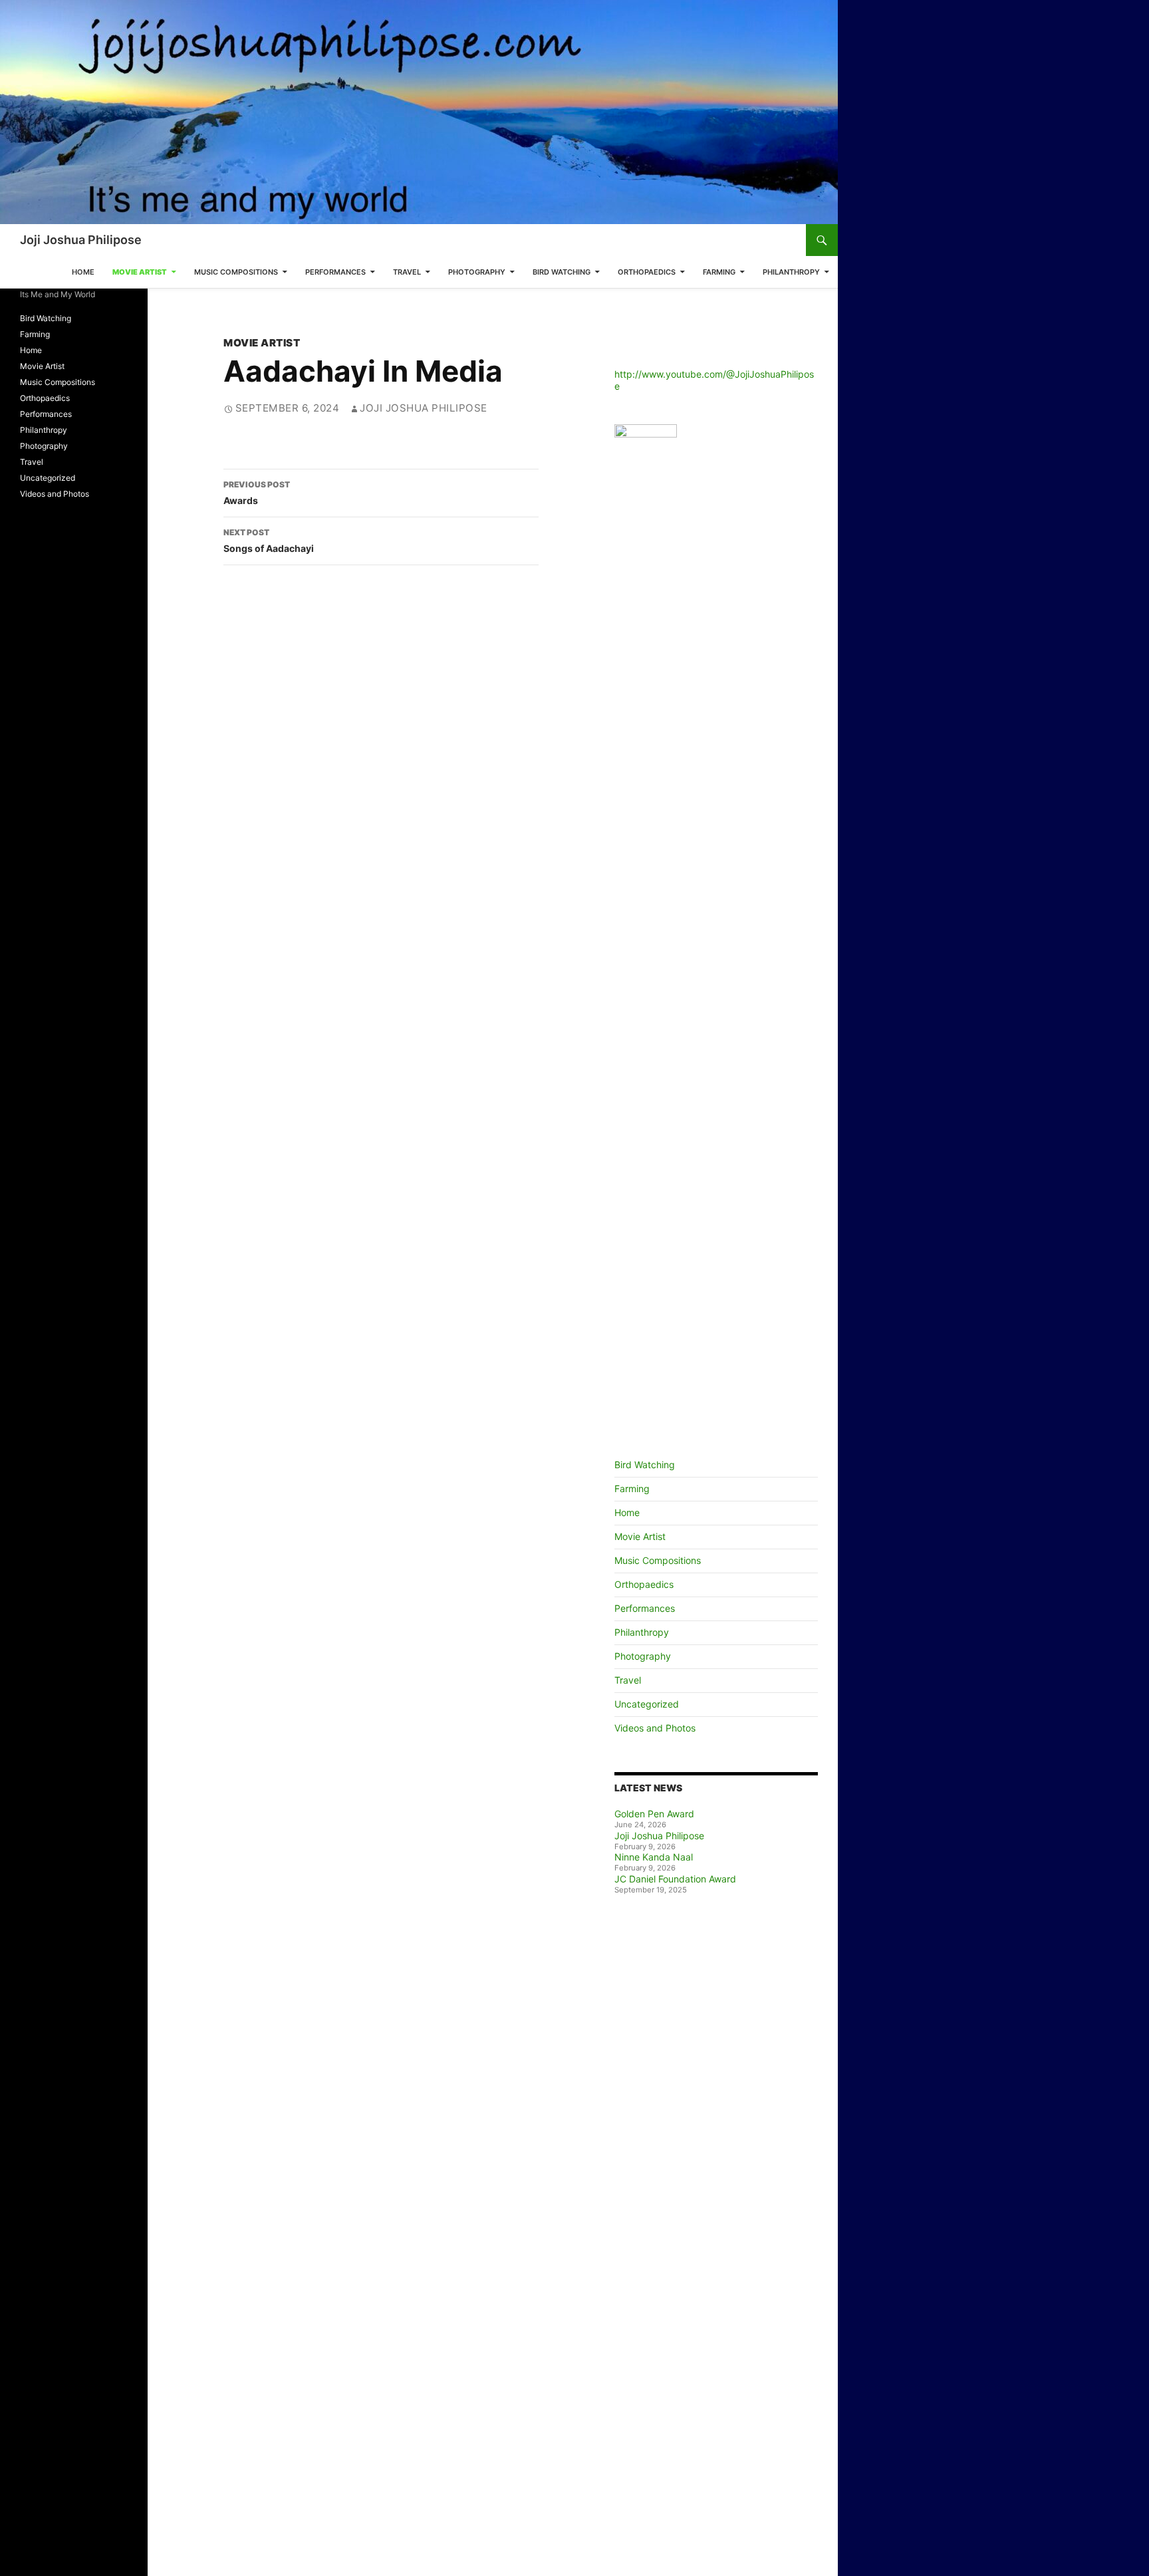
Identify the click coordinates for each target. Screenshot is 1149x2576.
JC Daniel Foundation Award (675, 1879)
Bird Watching (562, 272)
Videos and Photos (655, 1728)
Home (83, 272)
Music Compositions (236, 272)
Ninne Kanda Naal (654, 1857)
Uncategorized (647, 1704)
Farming (719, 272)
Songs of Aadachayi (269, 541)
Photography (477, 272)
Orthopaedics (647, 272)
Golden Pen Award (654, 1814)
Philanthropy (791, 272)
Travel (407, 272)
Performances (335, 272)
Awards (257, 493)
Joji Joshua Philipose (81, 240)
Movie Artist (140, 272)
